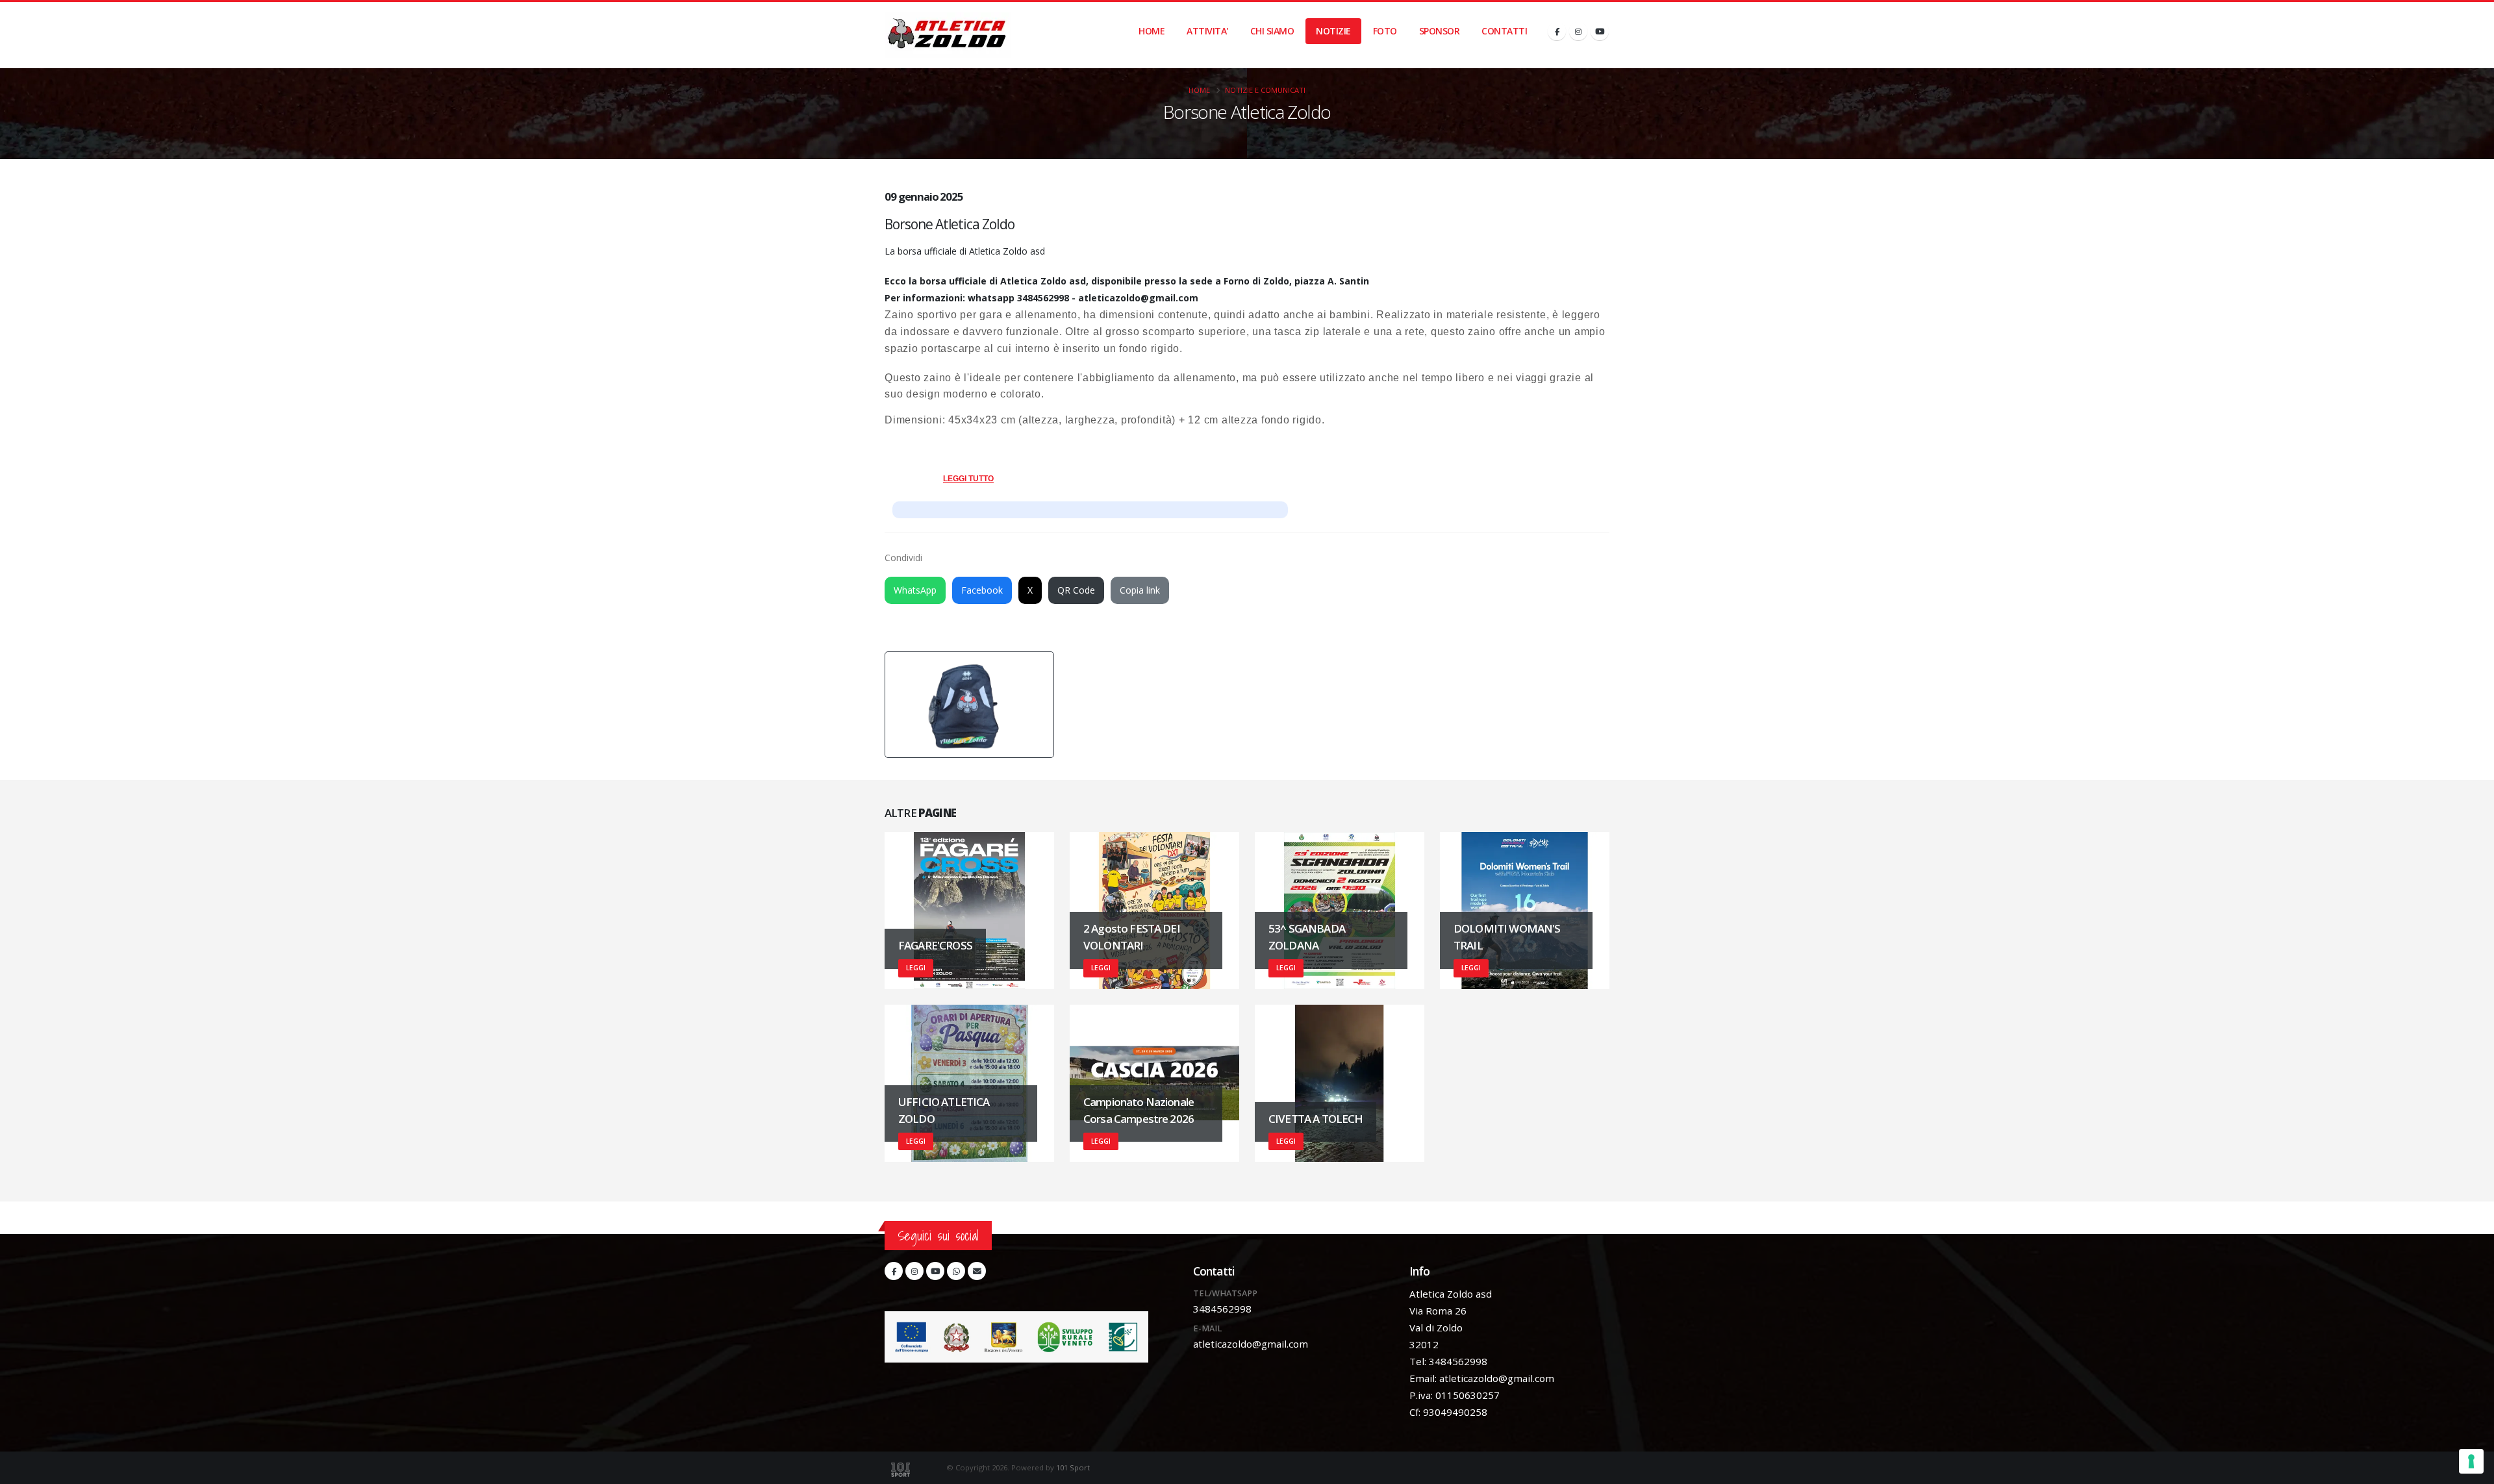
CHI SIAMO (1272, 31)
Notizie (1333, 31)
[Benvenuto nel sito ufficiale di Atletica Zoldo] (948, 35)
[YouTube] (1600, 31)
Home (1152, 31)
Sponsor (1440, 31)
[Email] (977, 1271)
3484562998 (1222, 1309)
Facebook (982, 590)
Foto (1385, 31)
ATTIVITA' (1207, 31)
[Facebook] (1557, 31)
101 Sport (1073, 1467)
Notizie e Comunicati (1265, 90)
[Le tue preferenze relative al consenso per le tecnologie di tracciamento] (2471, 1461)
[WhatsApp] (956, 1271)
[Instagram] (1578, 31)
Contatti (1504, 31)
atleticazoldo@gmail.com (1251, 1344)
